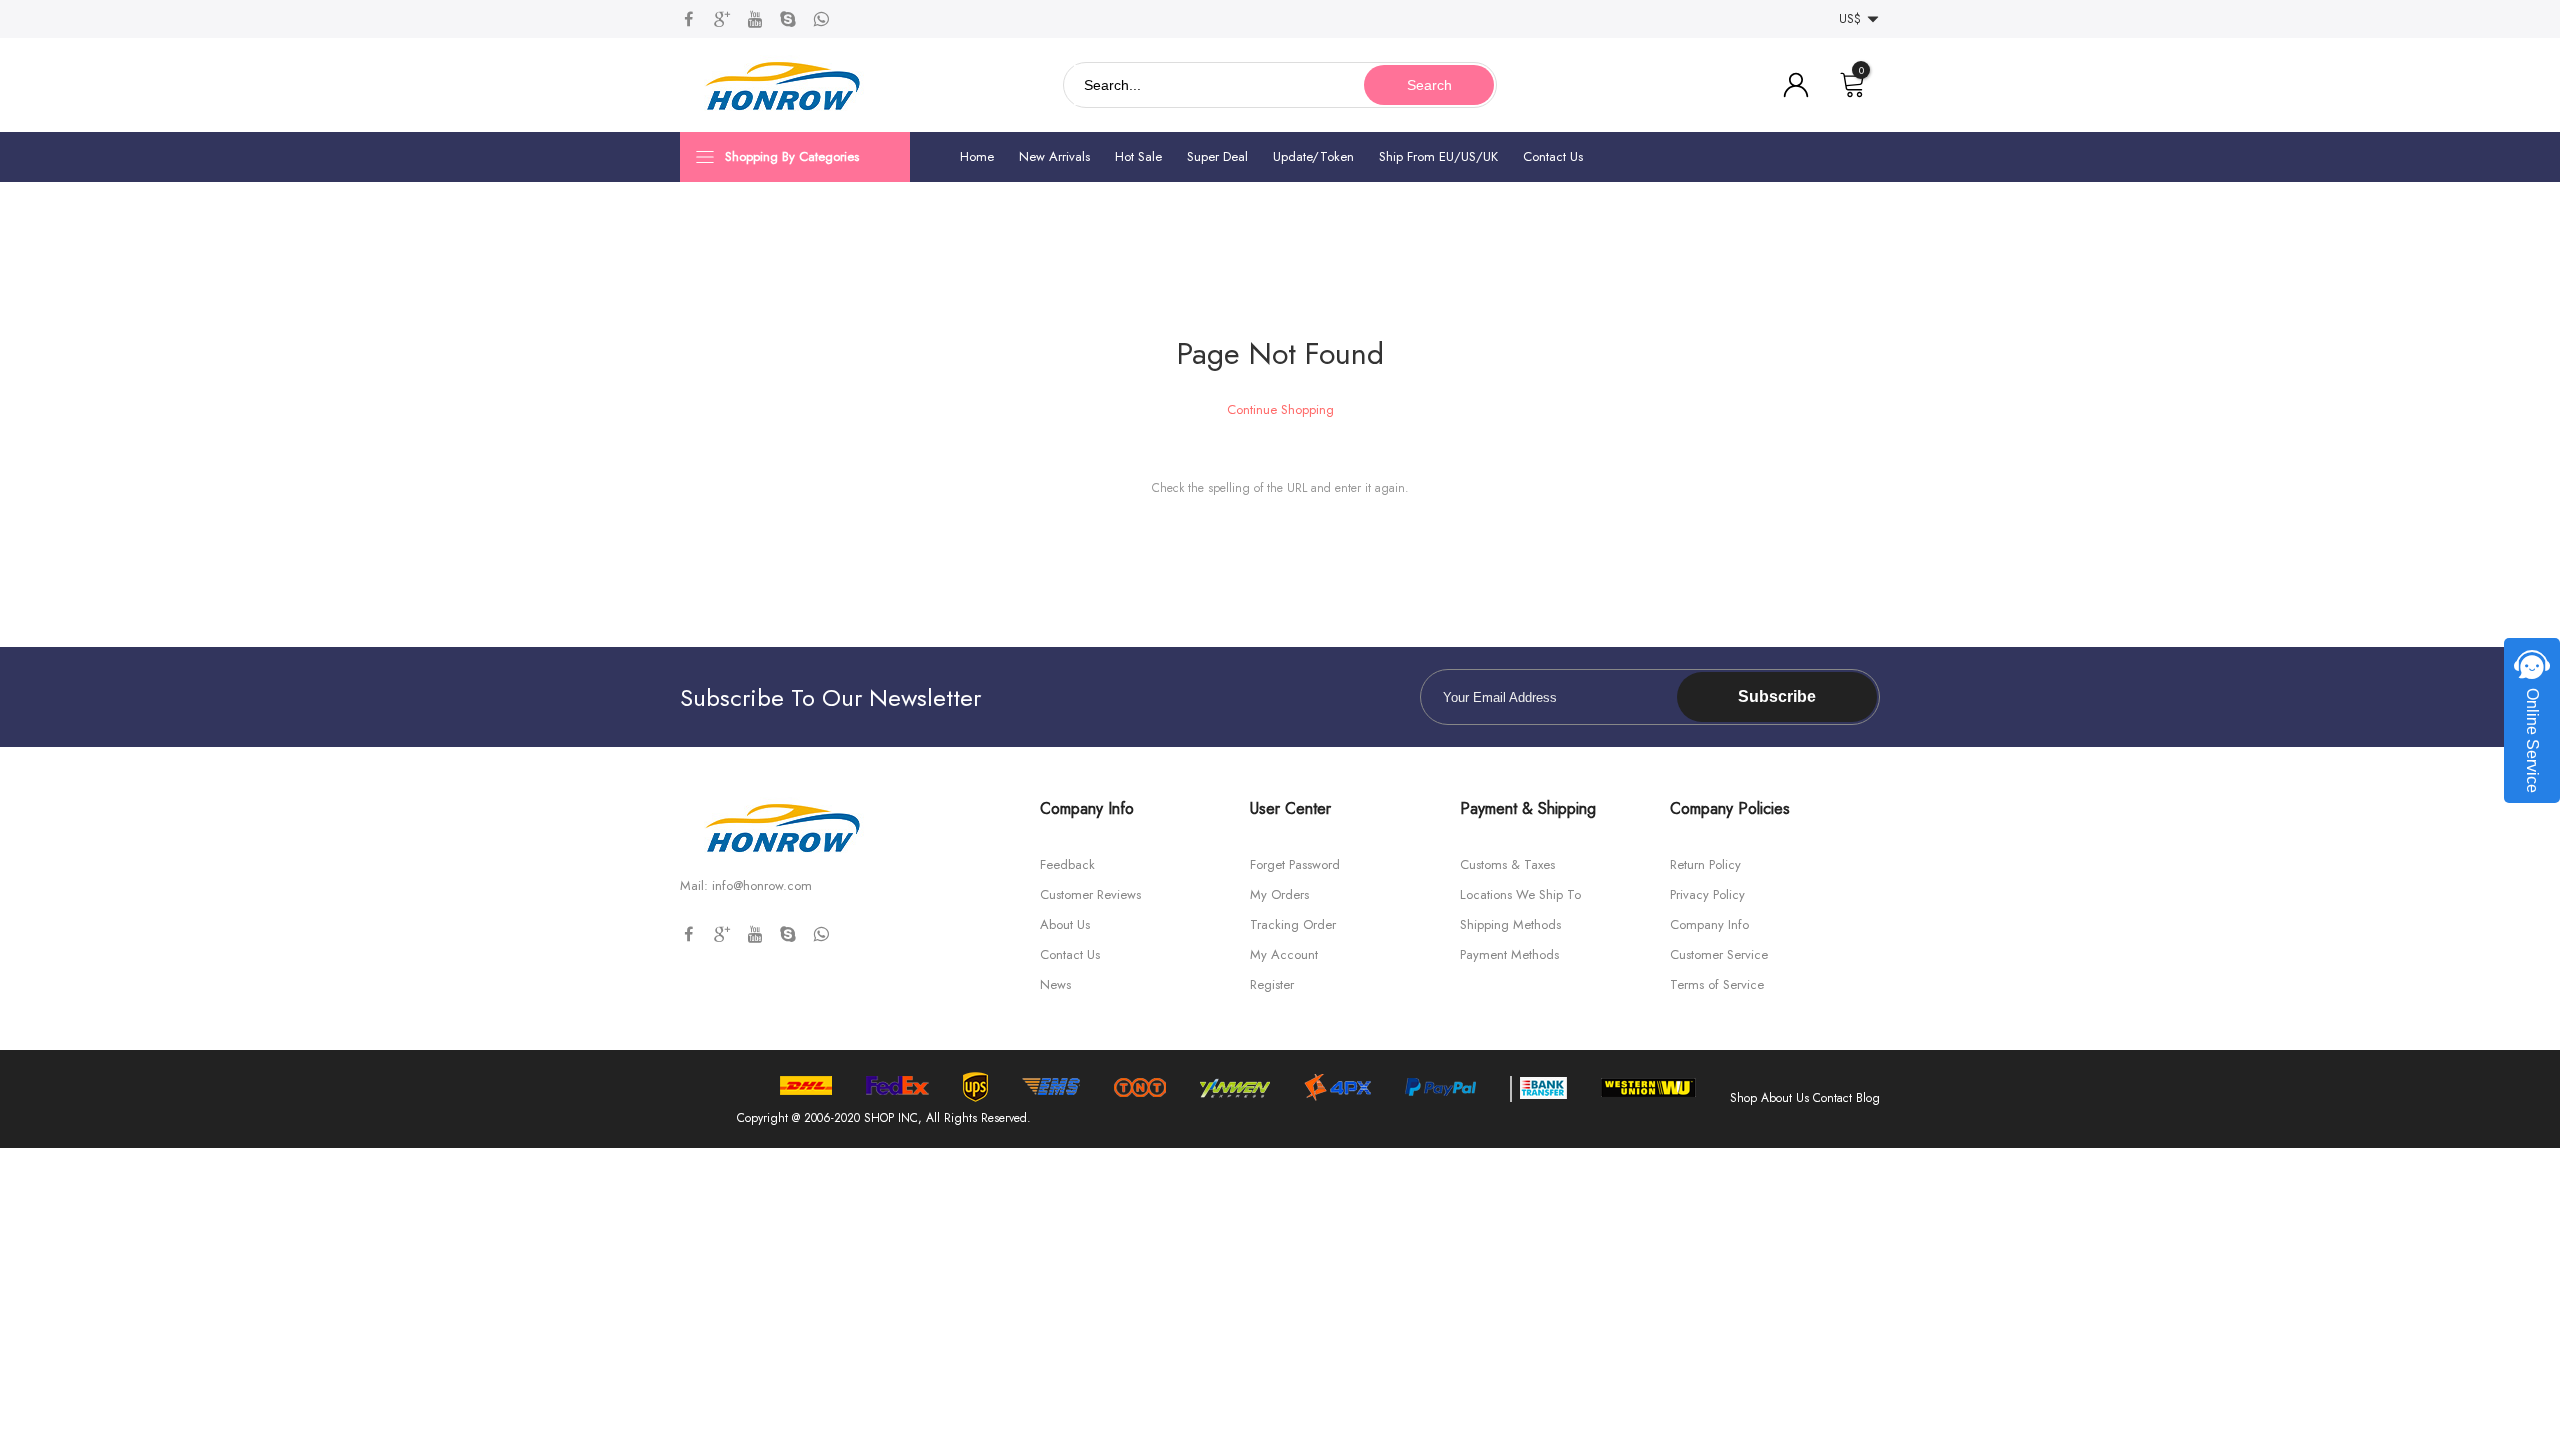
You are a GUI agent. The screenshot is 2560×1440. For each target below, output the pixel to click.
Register (1272, 984)
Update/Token (1313, 156)
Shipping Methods (1510, 924)
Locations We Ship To (1520, 894)
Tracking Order (1293, 924)
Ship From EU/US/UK (1438, 156)
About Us (1065, 924)
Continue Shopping (1280, 409)
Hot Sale (1138, 156)
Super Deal (1217, 156)
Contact (1832, 1098)
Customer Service (1719, 954)
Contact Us (1553, 156)
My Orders (1279, 894)
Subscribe (1777, 696)
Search (1429, 85)
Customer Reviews (1090, 894)
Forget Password (1295, 864)
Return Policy (1705, 864)
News (1055, 984)
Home (977, 156)
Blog (1868, 1098)
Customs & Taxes (1507, 864)
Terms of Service (1717, 984)
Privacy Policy (1707, 894)
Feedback (1067, 864)
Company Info (1709, 924)
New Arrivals (1054, 156)
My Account (1284, 954)
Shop (1743, 1098)
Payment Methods (1509, 954)
